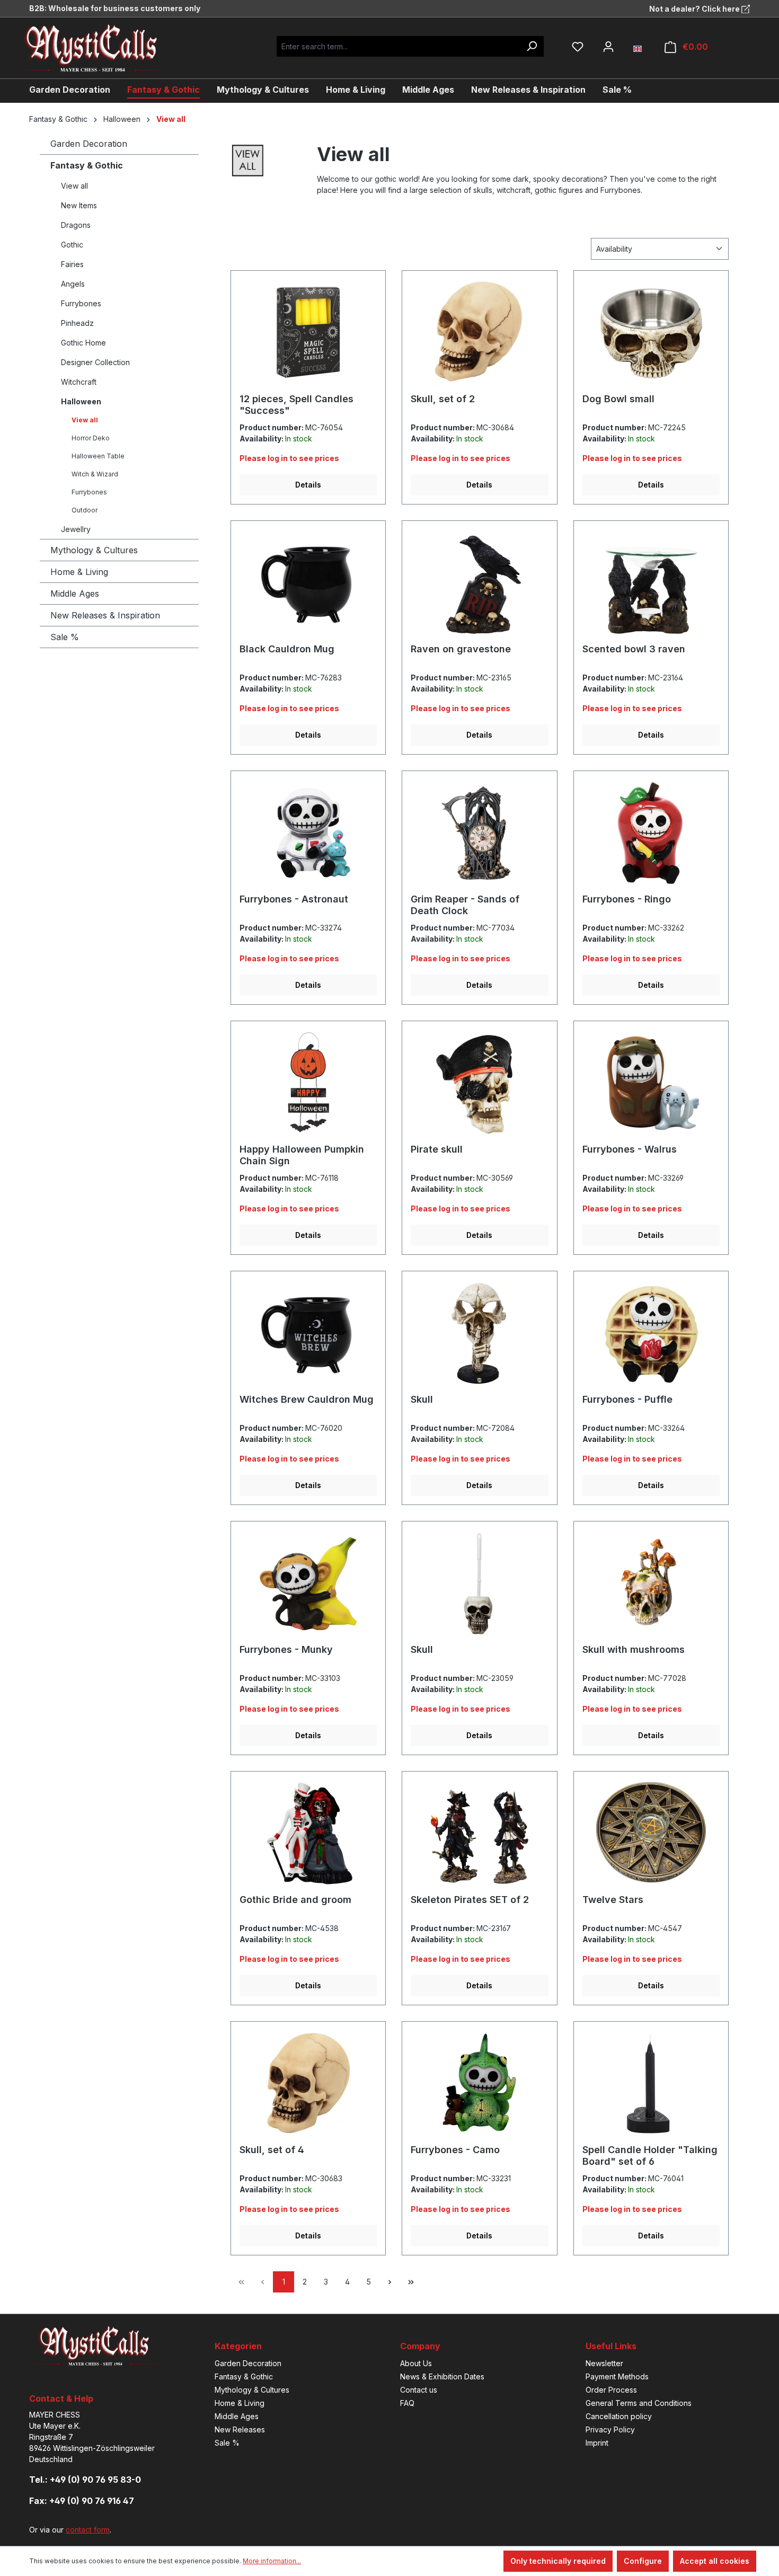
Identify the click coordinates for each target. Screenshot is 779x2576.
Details (308, 485)
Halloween (81, 401)
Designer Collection (95, 362)
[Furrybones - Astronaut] (308, 833)
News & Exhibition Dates (442, 2376)
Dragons (76, 225)
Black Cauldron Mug (287, 649)
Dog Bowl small (618, 399)
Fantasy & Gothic (87, 165)
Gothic (72, 245)
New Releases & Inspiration (105, 615)
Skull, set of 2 (443, 399)
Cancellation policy (619, 2416)
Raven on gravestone (461, 649)
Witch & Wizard (95, 474)
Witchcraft (79, 382)
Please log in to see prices (289, 458)
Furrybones (81, 303)
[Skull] (479, 1333)
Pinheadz (77, 323)
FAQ (407, 2403)
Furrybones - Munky (286, 1649)
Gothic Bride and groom (295, 1900)
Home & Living (79, 572)
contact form (88, 2530)
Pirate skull (437, 1149)
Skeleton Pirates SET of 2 (470, 1900)
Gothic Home (83, 343)
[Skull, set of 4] (308, 2083)
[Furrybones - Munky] (308, 1583)
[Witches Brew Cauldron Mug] (308, 1333)
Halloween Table (98, 456)
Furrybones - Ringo (627, 899)
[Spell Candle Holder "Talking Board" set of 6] (651, 2083)
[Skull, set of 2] (479, 332)
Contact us (419, 2390)
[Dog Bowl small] (651, 332)
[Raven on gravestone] (479, 582)
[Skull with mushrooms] (651, 1583)
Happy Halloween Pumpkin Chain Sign (302, 1155)
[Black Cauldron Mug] (308, 582)
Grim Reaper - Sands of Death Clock (465, 905)
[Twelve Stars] (651, 1833)
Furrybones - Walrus (630, 1149)
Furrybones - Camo (455, 2150)
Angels (73, 284)
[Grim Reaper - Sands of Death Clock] (479, 833)
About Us (416, 2363)
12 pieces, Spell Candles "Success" (296, 405)
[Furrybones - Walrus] (651, 1083)
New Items (79, 205)
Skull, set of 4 (272, 2150)
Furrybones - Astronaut (294, 899)
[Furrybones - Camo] (479, 2083)
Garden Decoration (89, 144)
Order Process (611, 2390)
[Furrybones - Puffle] (651, 1333)
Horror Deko (91, 438)
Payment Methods (617, 2376)
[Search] (532, 46)
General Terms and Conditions (639, 2403)
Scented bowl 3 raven (634, 649)
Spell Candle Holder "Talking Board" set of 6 (650, 2155)
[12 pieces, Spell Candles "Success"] (308, 332)
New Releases (240, 2429)
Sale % (65, 637)
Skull (422, 1399)
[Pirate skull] (479, 1083)
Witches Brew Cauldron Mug (307, 1399)
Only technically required (558, 2561)
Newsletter (604, 2363)
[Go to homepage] (101, 48)
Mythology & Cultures (94, 550)
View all (74, 186)
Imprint (597, 2443)
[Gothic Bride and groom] (308, 1833)
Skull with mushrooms (634, 1649)
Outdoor (85, 510)
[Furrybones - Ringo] (651, 833)
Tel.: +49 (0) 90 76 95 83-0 (85, 2480)
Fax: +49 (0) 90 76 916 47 (82, 2501)
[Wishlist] (578, 47)
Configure (643, 2561)
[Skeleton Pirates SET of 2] (479, 1833)
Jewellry (76, 529)
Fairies (72, 264)
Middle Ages (75, 594)
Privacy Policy (610, 2429)
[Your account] (608, 47)
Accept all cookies (715, 2561)
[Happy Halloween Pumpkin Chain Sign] (308, 1083)
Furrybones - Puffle (627, 1399)
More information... (272, 2561)
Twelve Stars (613, 1900)
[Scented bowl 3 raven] (651, 582)
